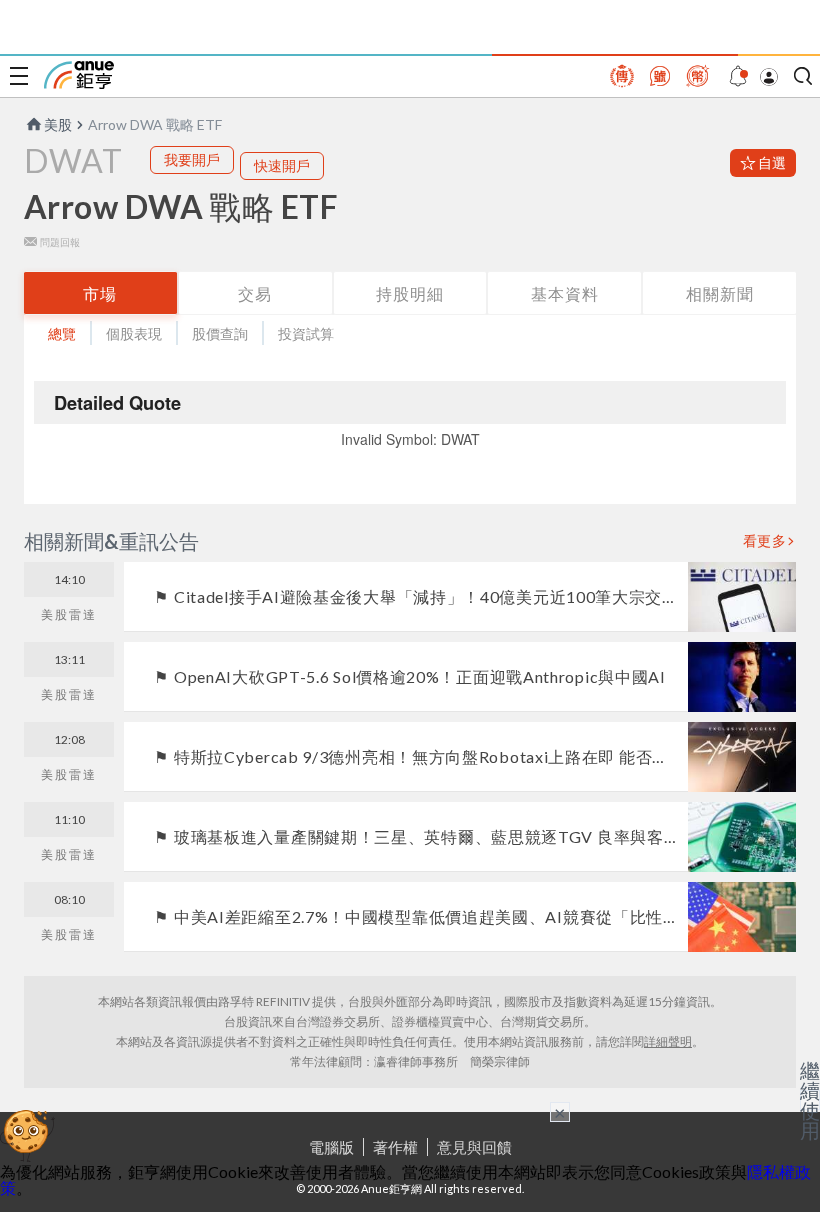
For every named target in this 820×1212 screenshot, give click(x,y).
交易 (255, 293)
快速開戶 (282, 165)
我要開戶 (192, 159)
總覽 (62, 333)
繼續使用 (810, 1100)
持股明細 (410, 293)
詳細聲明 (668, 1041)
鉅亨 (79, 75)
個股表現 (134, 333)
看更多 (765, 541)
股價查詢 (220, 333)
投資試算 (306, 333)
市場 (100, 293)
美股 (58, 124)
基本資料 (565, 293)
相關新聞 (720, 293)
